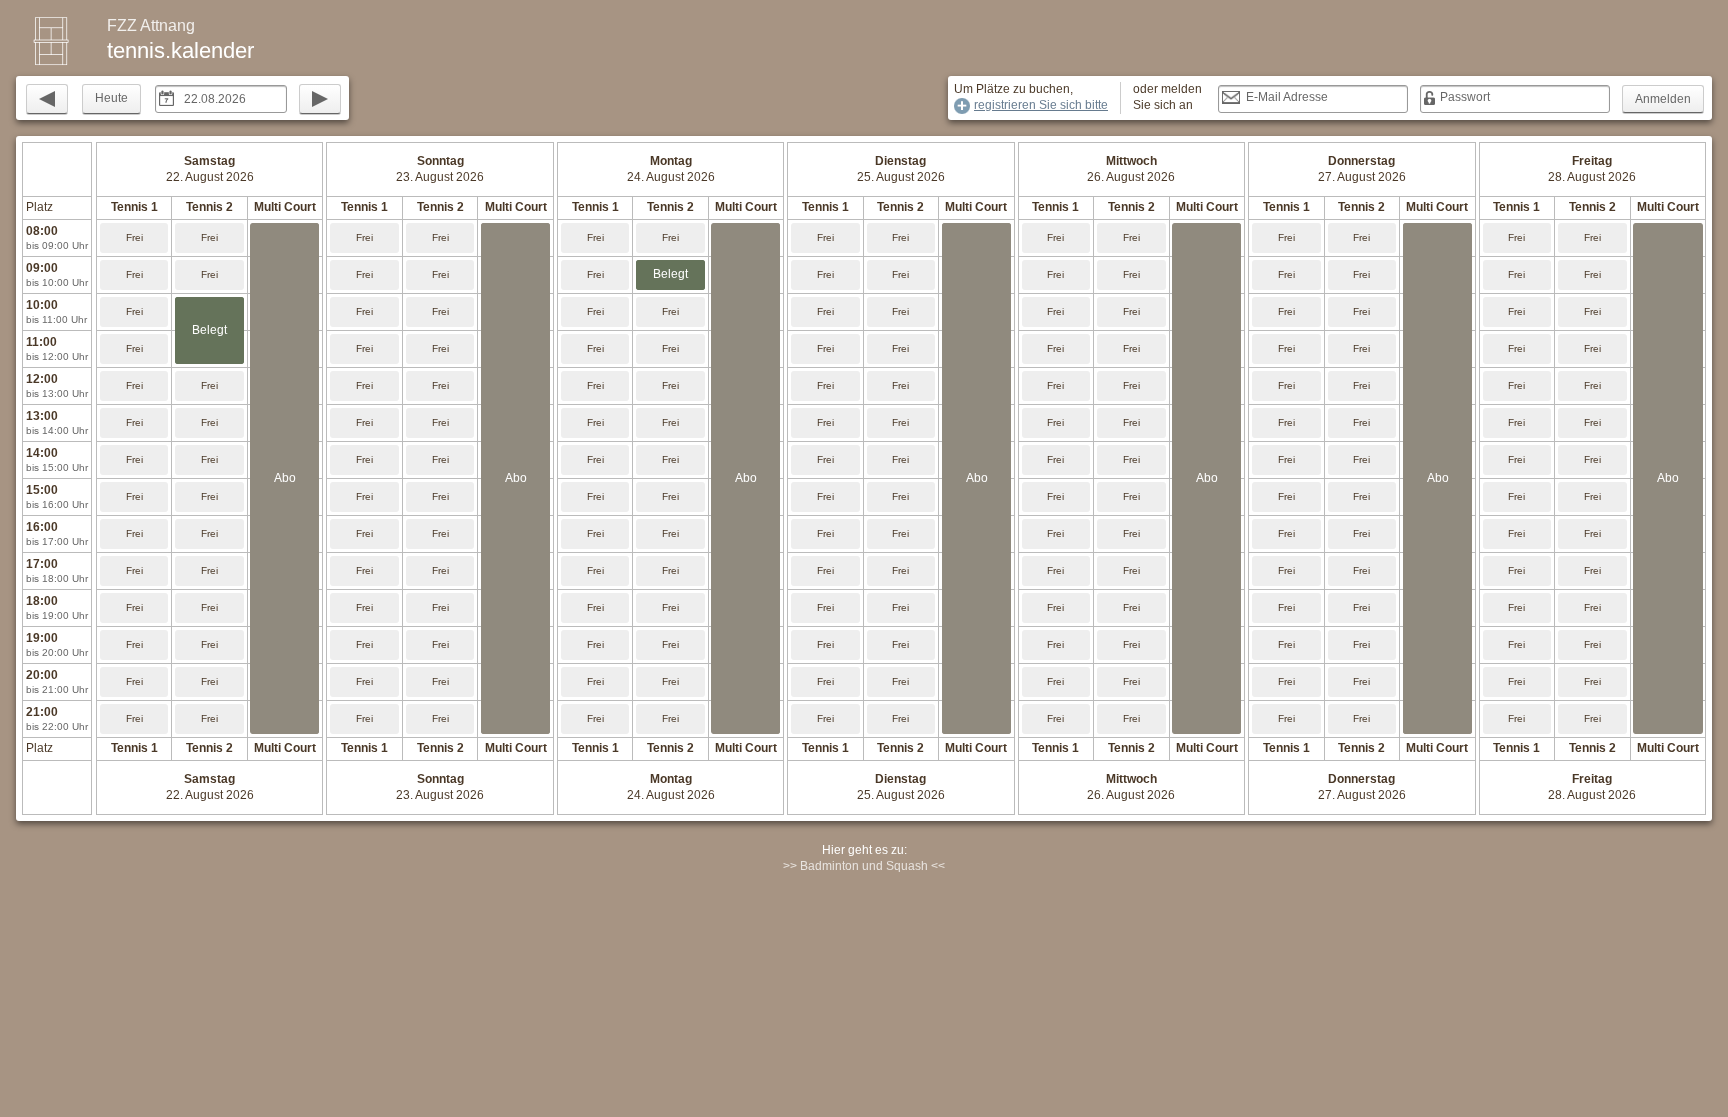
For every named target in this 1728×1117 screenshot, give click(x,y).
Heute (111, 98)
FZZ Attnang (151, 25)
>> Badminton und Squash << (864, 866)
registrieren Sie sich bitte (1041, 105)
